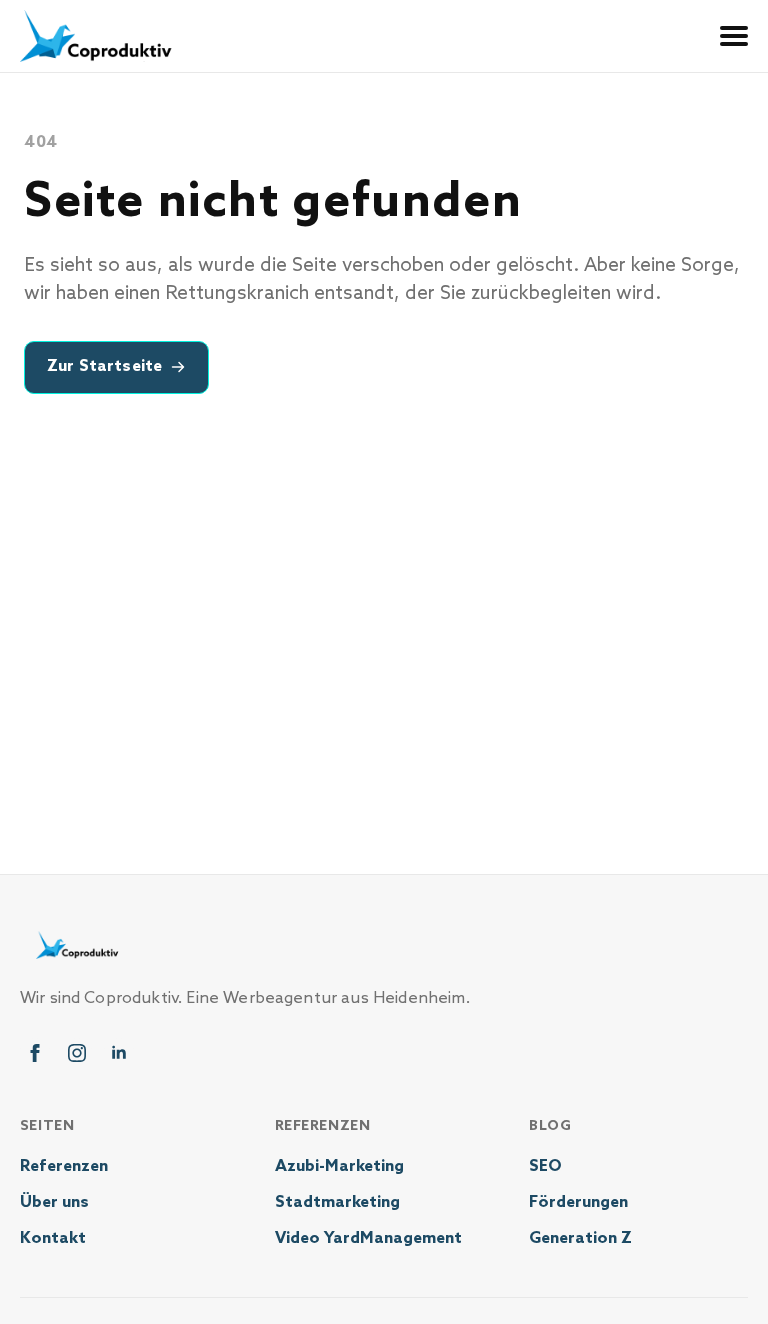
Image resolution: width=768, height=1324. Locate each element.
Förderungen (578, 1202)
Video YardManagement (368, 1238)
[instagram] (77, 1053)
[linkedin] (119, 1053)
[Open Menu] (734, 36)
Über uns (54, 1202)
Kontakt (53, 1238)
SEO (545, 1166)
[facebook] (35, 1053)
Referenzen (64, 1166)
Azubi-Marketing (339, 1166)
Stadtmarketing (337, 1202)
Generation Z (580, 1238)
